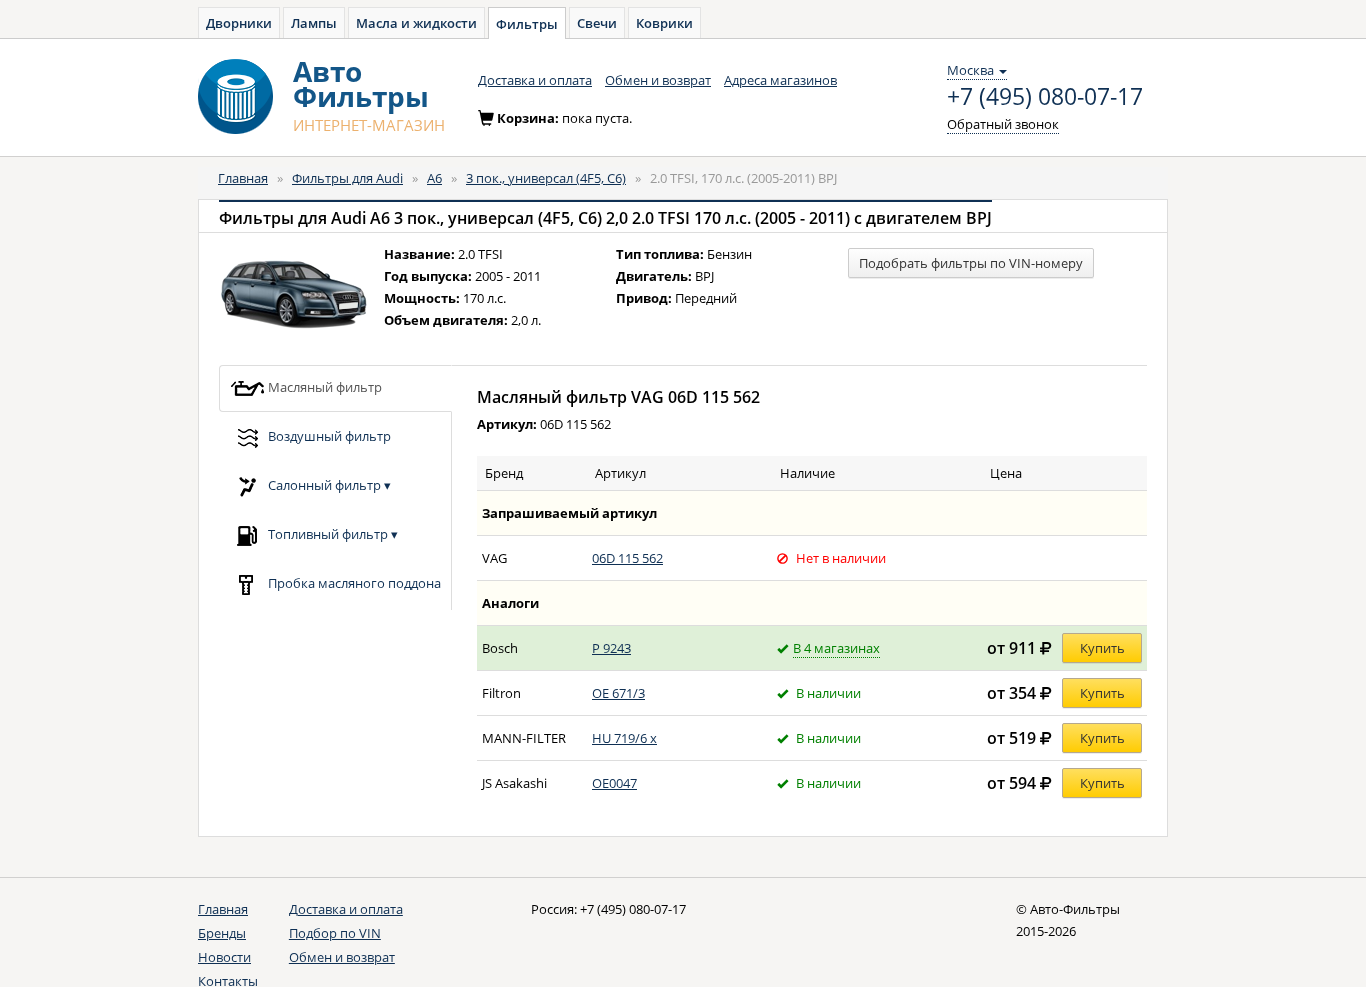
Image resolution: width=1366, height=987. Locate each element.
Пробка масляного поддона (353, 582)
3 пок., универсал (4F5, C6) (546, 178)
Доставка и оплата (535, 80)
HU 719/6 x (624, 738)
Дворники (239, 23)
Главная (243, 178)
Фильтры (527, 24)
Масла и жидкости (416, 23)
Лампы (314, 23)
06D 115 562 (627, 558)
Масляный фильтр (323, 386)
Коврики (664, 23)
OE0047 (614, 783)
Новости (224, 957)
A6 (434, 178)
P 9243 (611, 648)
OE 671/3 (618, 693)
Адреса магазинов (780, 80)
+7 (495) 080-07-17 (1045, 97)
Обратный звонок (1003, 124)
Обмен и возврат (658, 80)
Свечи (597, 23)
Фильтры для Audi (347, 178)
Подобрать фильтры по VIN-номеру (971, 263)
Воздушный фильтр (328, 435)
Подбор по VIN (335, 933)
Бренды (222, 933)
